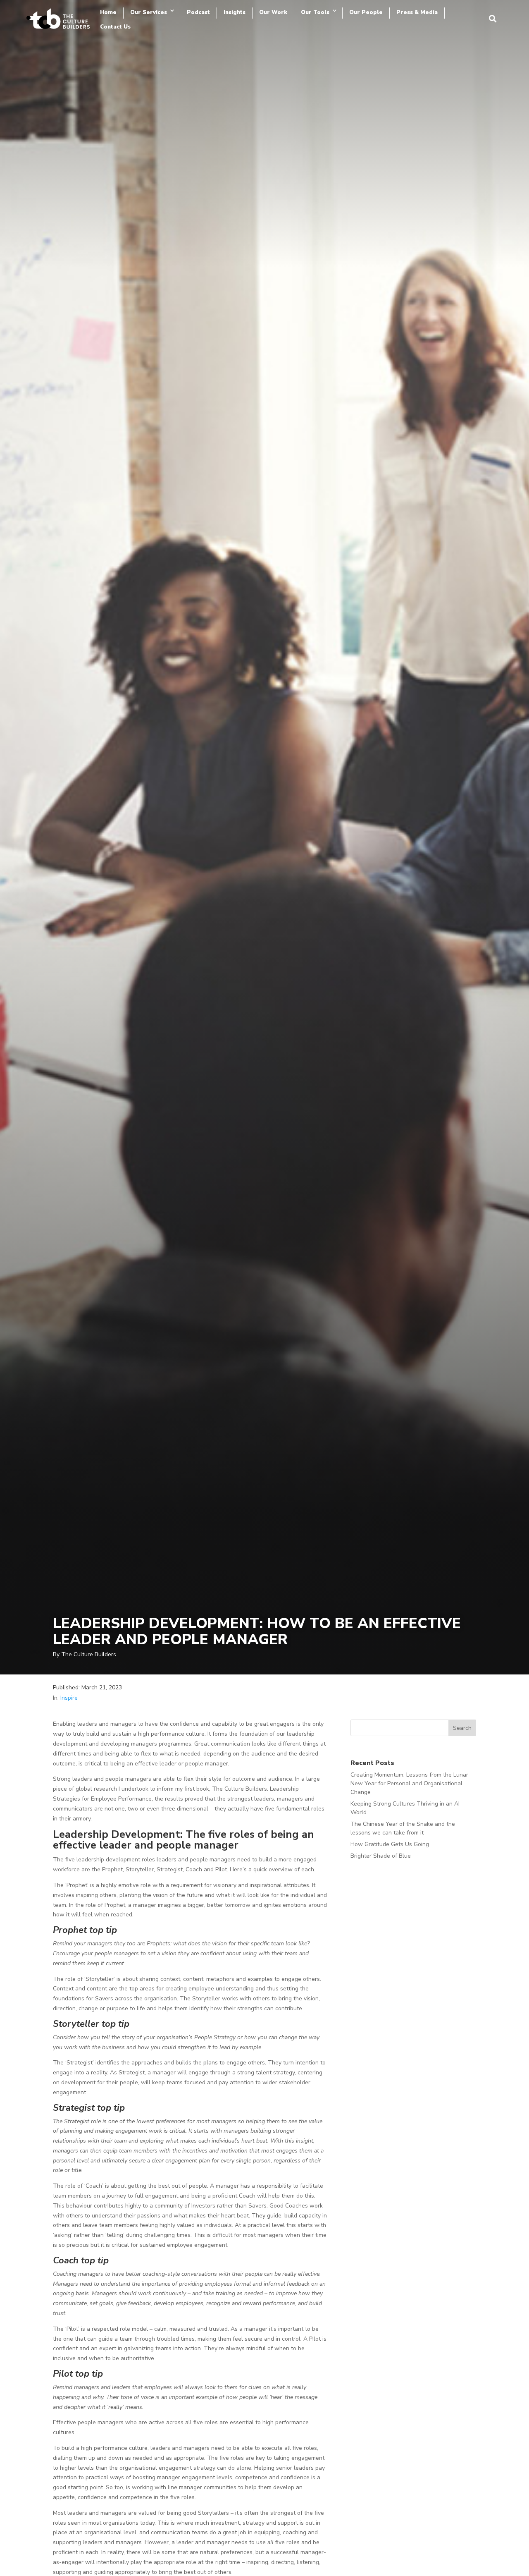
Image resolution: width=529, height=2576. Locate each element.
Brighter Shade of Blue (381, 1856)
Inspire (69, 1698)
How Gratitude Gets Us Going (390, 1844)
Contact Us (115, 27)
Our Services (149, 12)
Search (462, 1728)
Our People (366, 12)
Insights (235, 12)
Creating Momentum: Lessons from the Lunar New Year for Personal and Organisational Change (409, 1783)
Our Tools (315, 12)
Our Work (273, 12)
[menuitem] (493, 19)
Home (108, 12)
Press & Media (417, 12)
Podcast (198, 12)
